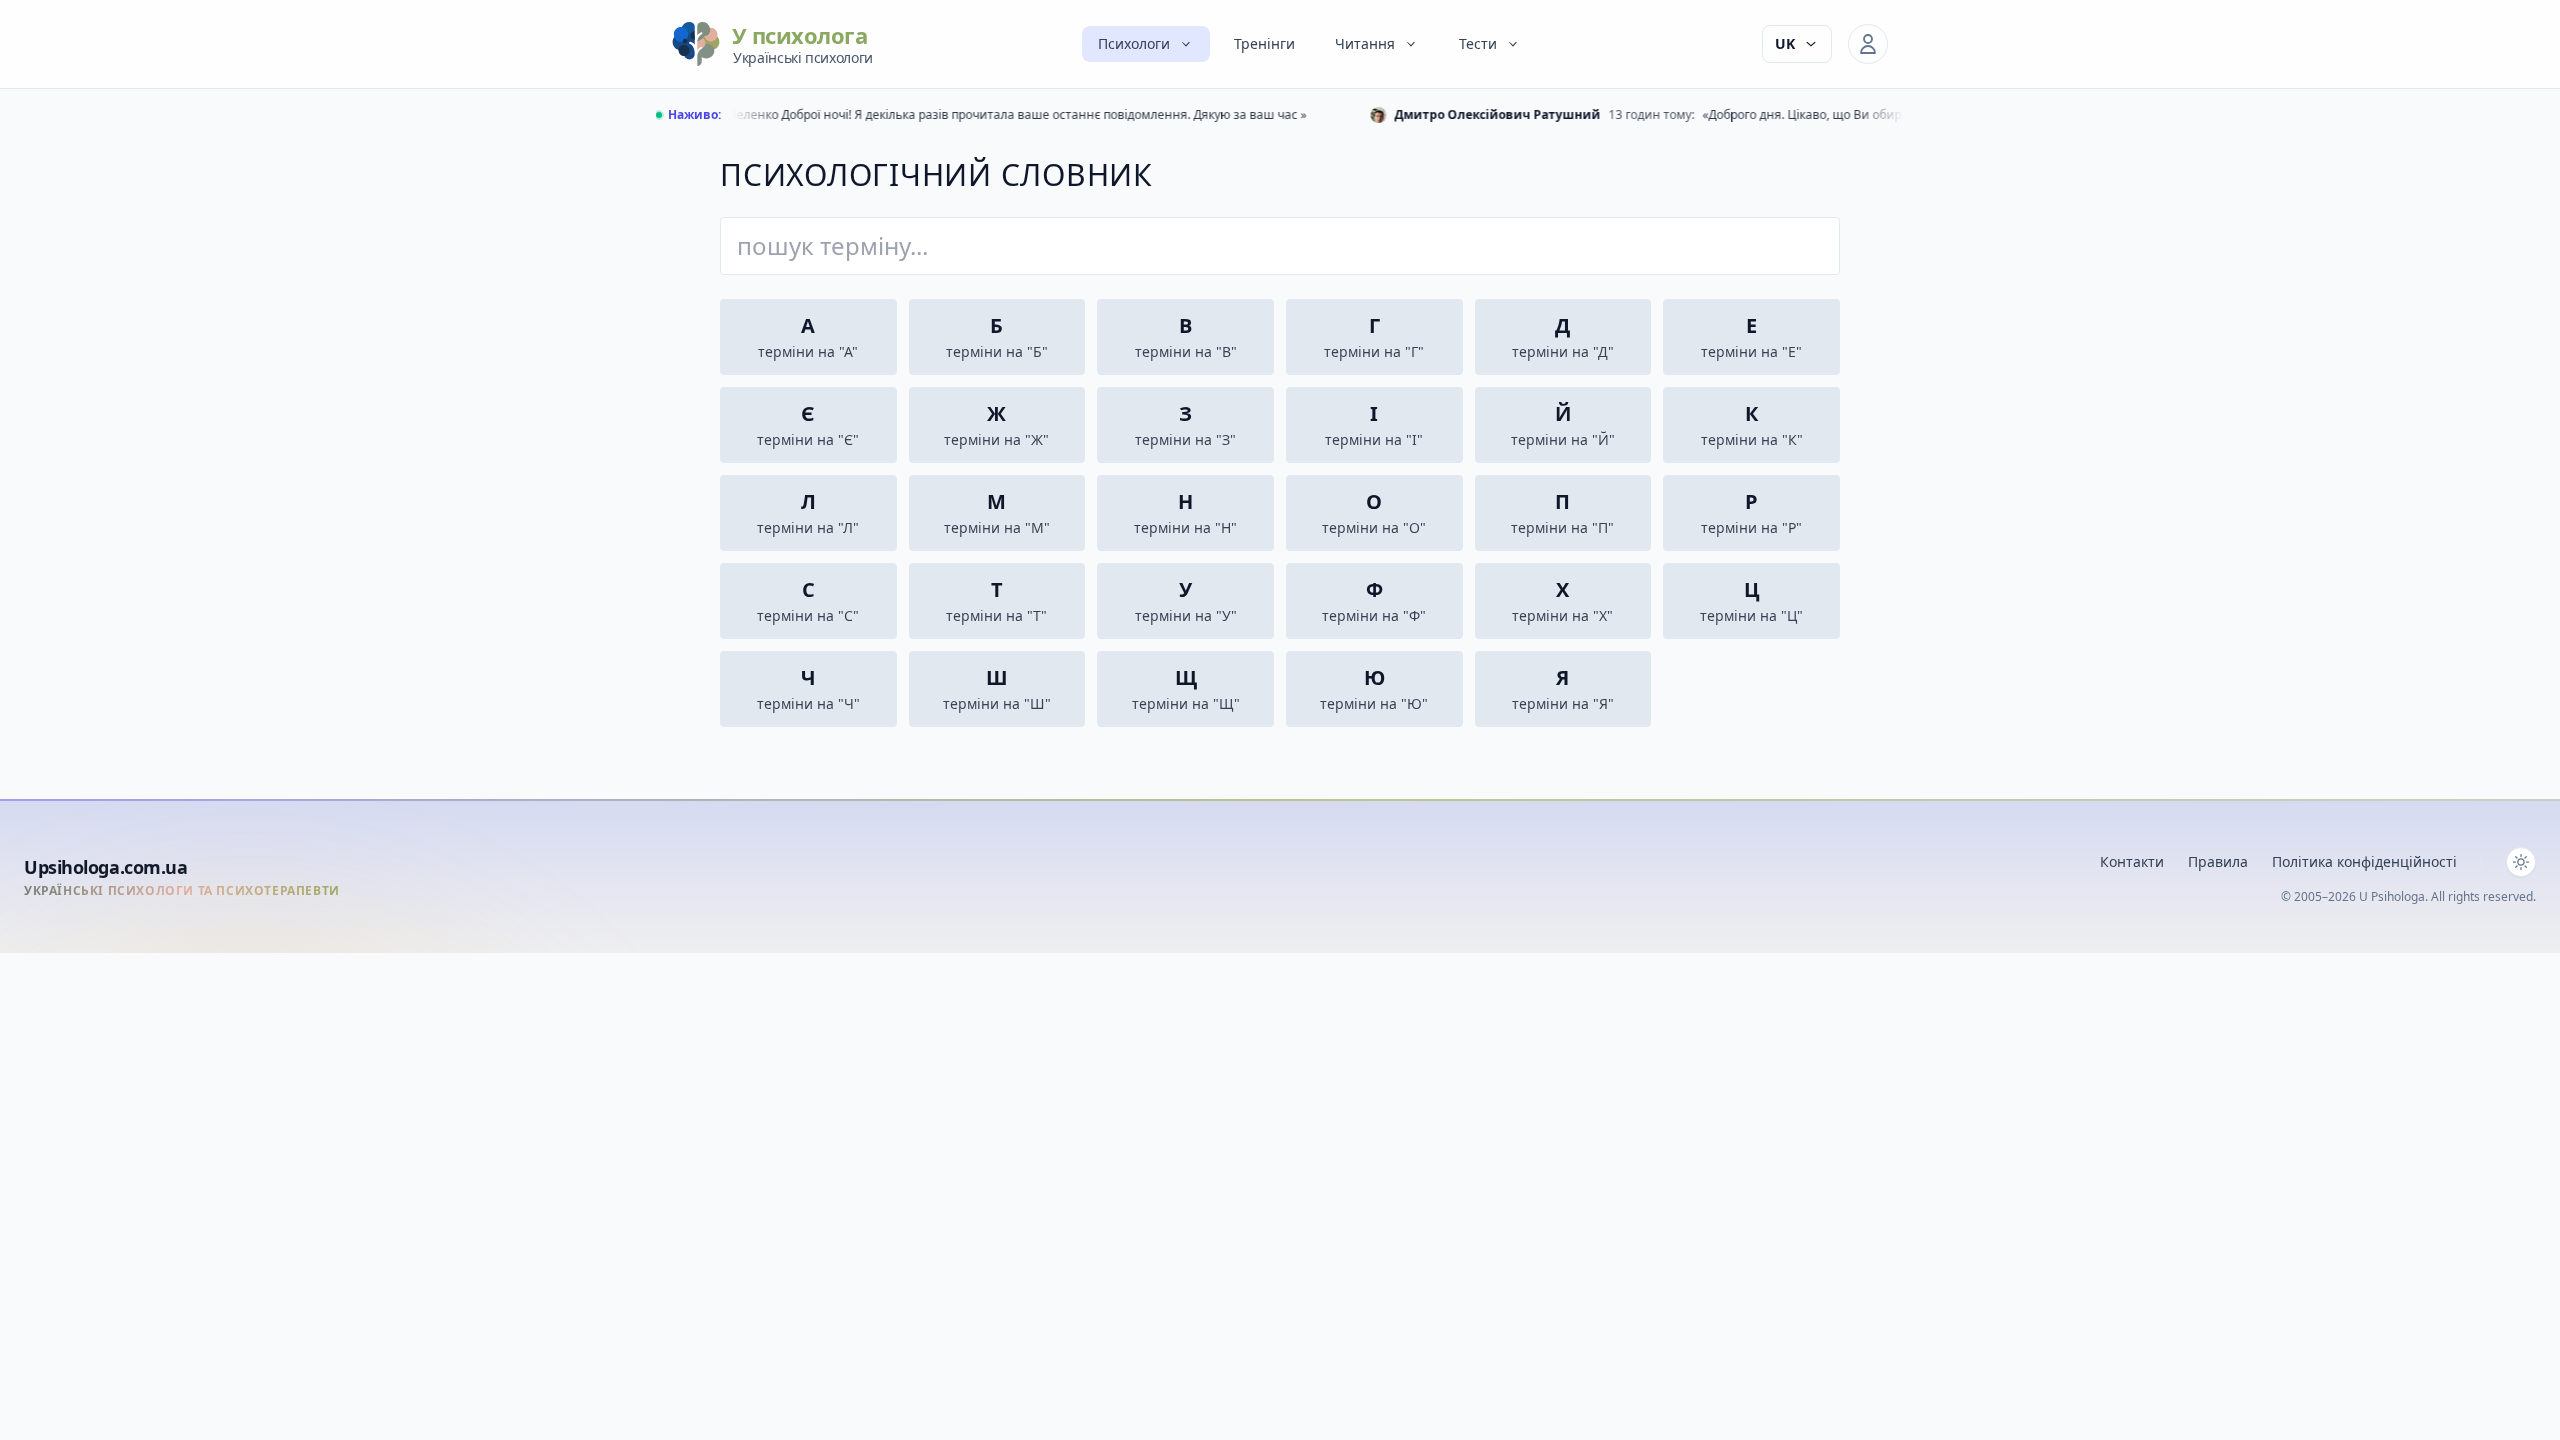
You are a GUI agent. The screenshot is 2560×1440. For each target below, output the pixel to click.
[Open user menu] (1868, 44)
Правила (2218, 861)
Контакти (2132, 861)
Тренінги (1264, 43)
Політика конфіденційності (2364, 861)
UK (1785, 43)
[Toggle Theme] (2521, 862)
